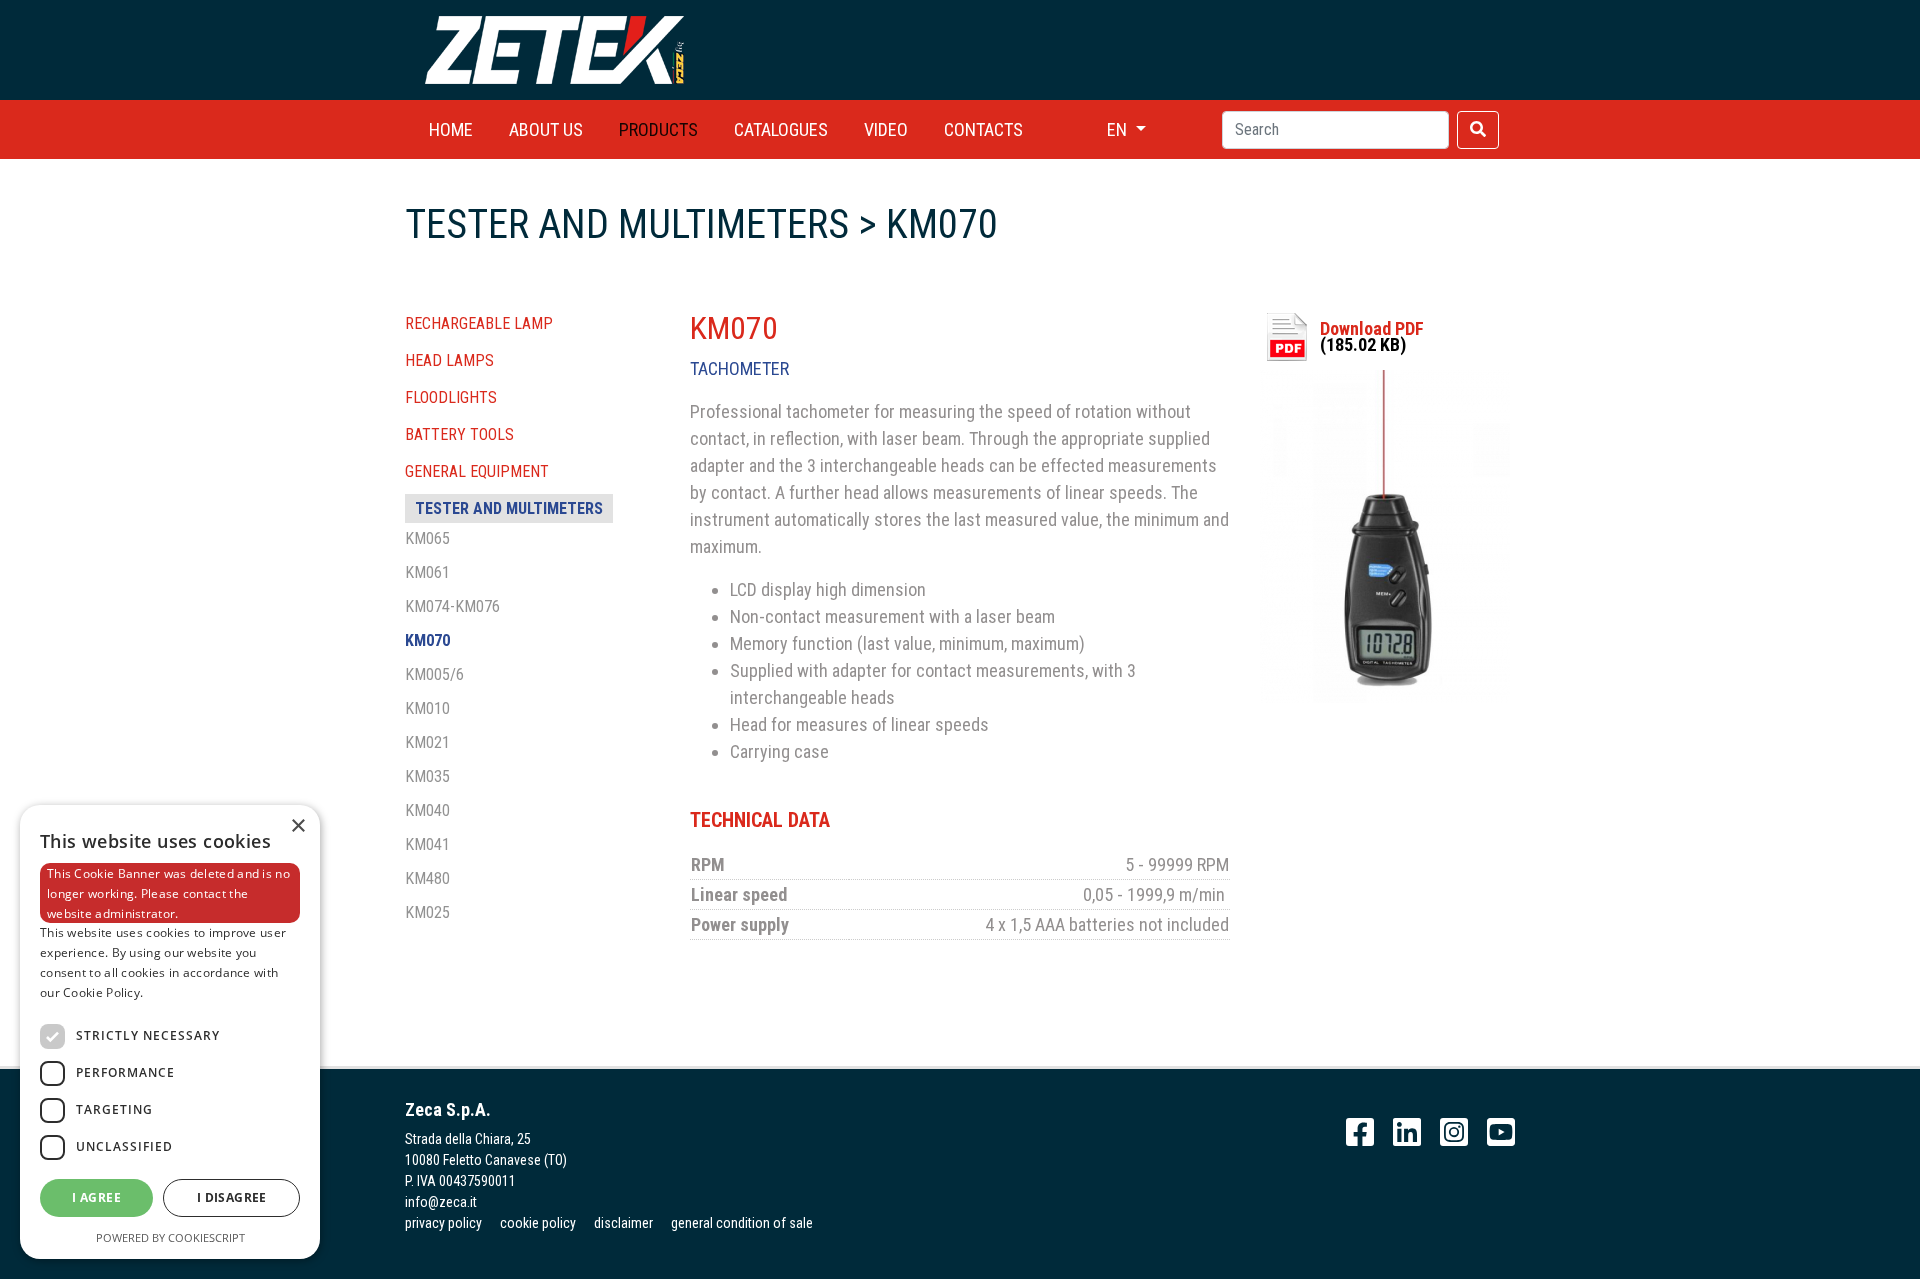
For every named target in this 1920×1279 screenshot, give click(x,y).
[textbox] (1335, 130)
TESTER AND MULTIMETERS (509, 508)
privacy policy (443, 1223)
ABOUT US (546, 129)
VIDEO (886, 129)
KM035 (427, 776)
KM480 (427, 878)
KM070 (427, 640)
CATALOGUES (781, 129)
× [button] (297, 826)
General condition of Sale (742, 1223)
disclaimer (623, 1223)
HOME (451, 129)
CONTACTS (983, 129)
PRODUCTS (658, 129)
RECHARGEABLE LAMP (479, 323)
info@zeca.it (441, 1202)
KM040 (427, 810)
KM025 (427, 912)
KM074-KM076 (452, 606)
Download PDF (1372, 328)
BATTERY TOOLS (459, 434)
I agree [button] (96, 1197)
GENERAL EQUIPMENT (477, 471)
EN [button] (1119, 129)
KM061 (427, 572)
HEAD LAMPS (449, 360)
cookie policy (538, 1223)
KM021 (427, 742)
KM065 (427, 538)
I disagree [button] (232, 1197)
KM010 (427, 708)
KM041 (427, 844)
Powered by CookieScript (170, 1237)
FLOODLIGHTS (451, 397)
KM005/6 (434, 674)
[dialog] (170, 1032)
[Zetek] (555, 48)
